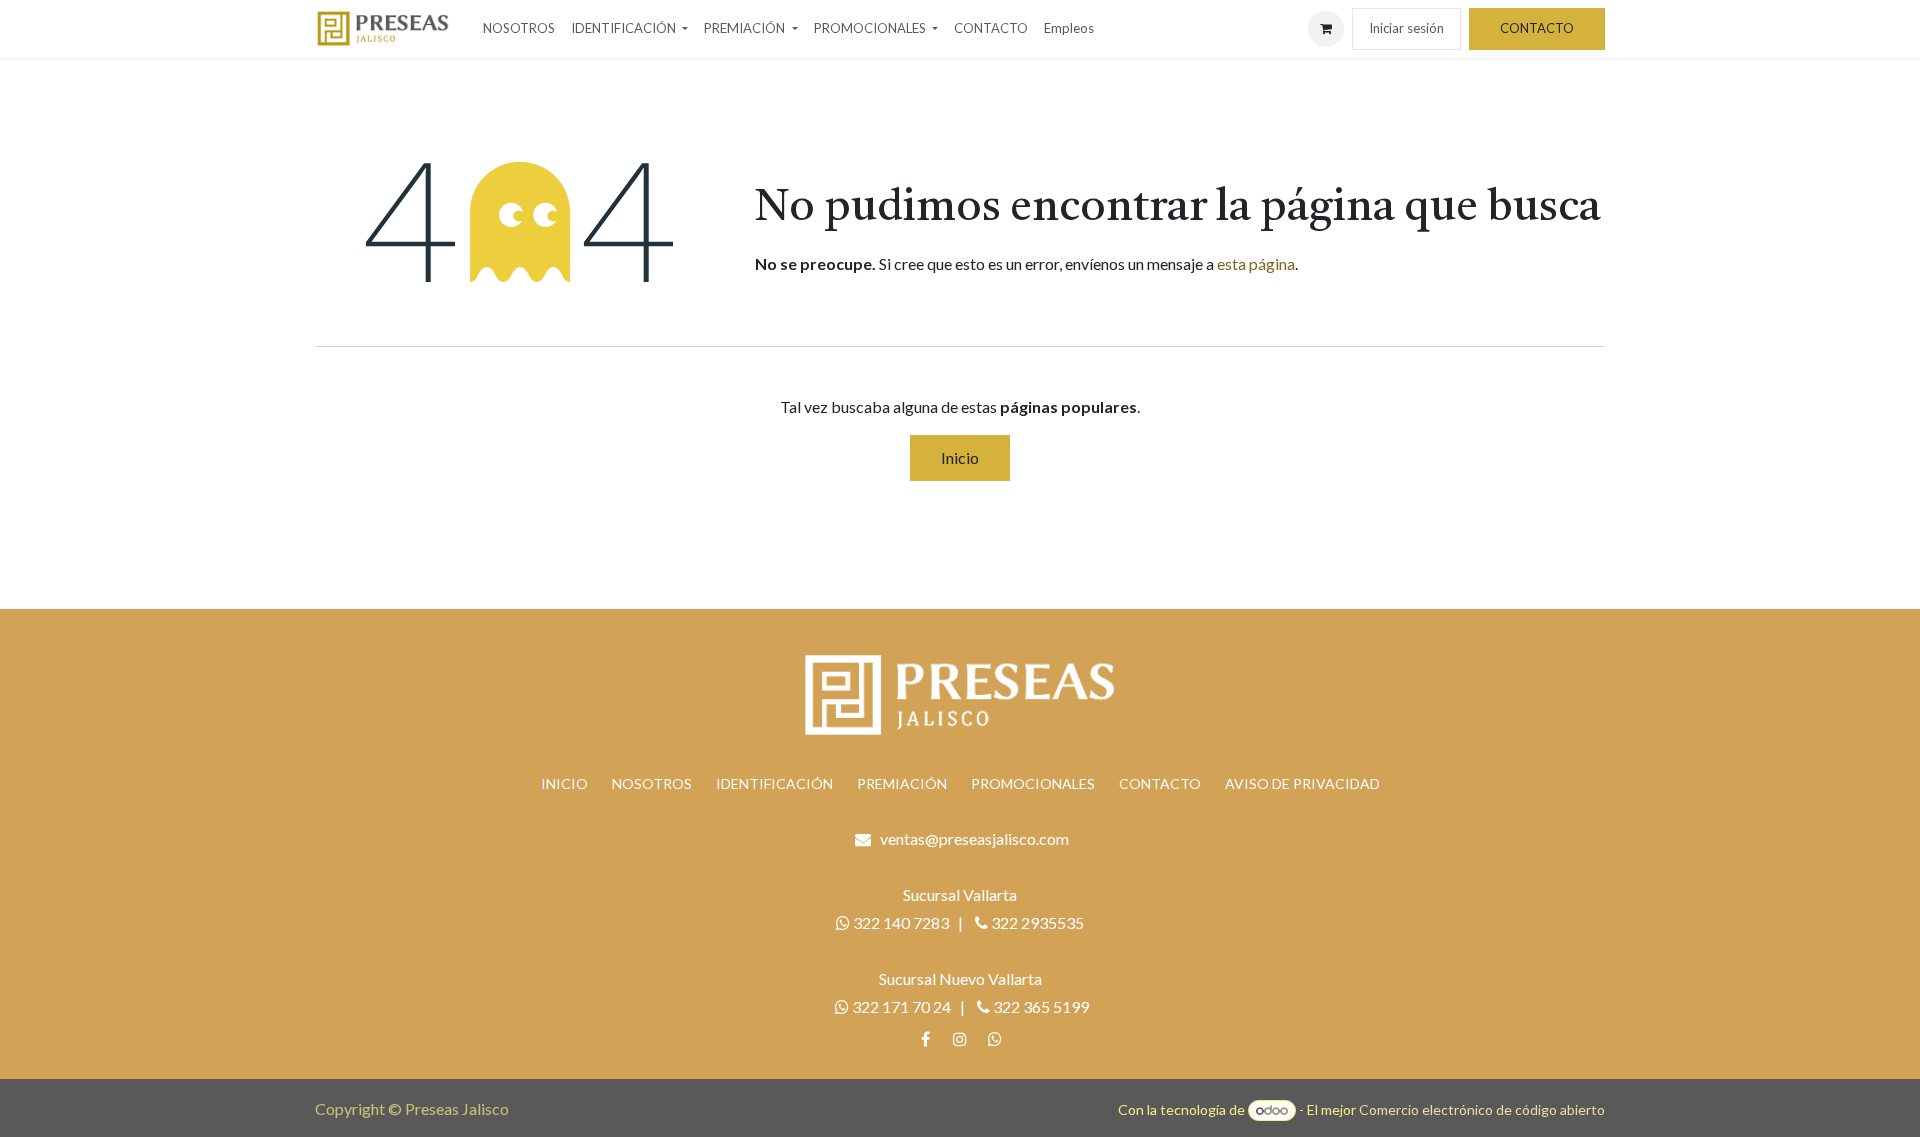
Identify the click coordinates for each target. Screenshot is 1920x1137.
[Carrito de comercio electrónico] (1326, 29)
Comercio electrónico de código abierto (1482, 1109)
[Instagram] (960, 1039)
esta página (1256, 263)
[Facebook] (925, 1039)
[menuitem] (519, 29)
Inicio (960, 457)
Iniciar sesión (1406, 28)
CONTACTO (1537, 28)
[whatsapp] (995, 1039)
